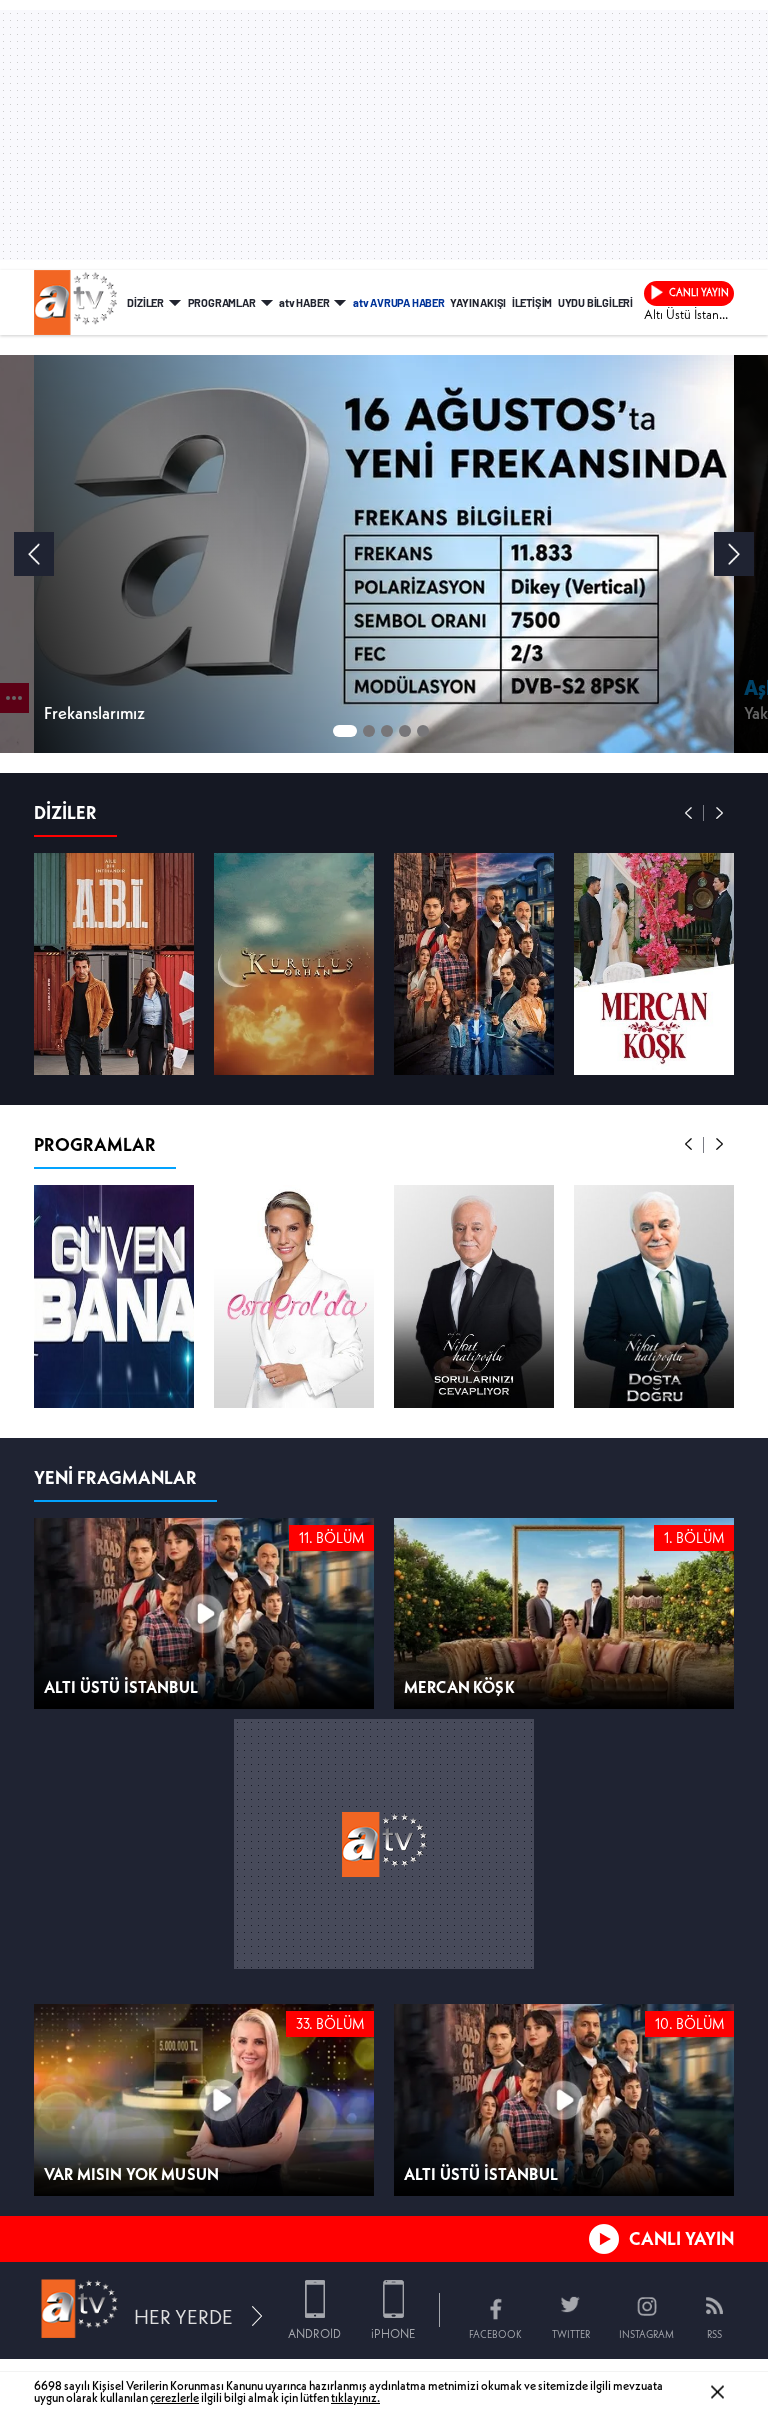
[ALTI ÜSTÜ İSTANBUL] (474, 1039)
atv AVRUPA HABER (399, 301)
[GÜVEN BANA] (114, 1371)
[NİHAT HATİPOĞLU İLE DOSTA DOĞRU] (654, 1371)
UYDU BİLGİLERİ (595, 301)
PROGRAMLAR (222, 301)
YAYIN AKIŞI (478, 301)
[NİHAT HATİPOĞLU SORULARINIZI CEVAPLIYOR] (474, 1371)
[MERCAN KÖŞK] (654, 1039)
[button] (689, 888)
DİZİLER (145, 301)
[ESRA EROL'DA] (294, 1371)
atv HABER (304, 301)
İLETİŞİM (532, 301)
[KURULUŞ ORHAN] (294, 1039)
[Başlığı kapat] (751, 2250)
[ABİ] (114, 1039)
